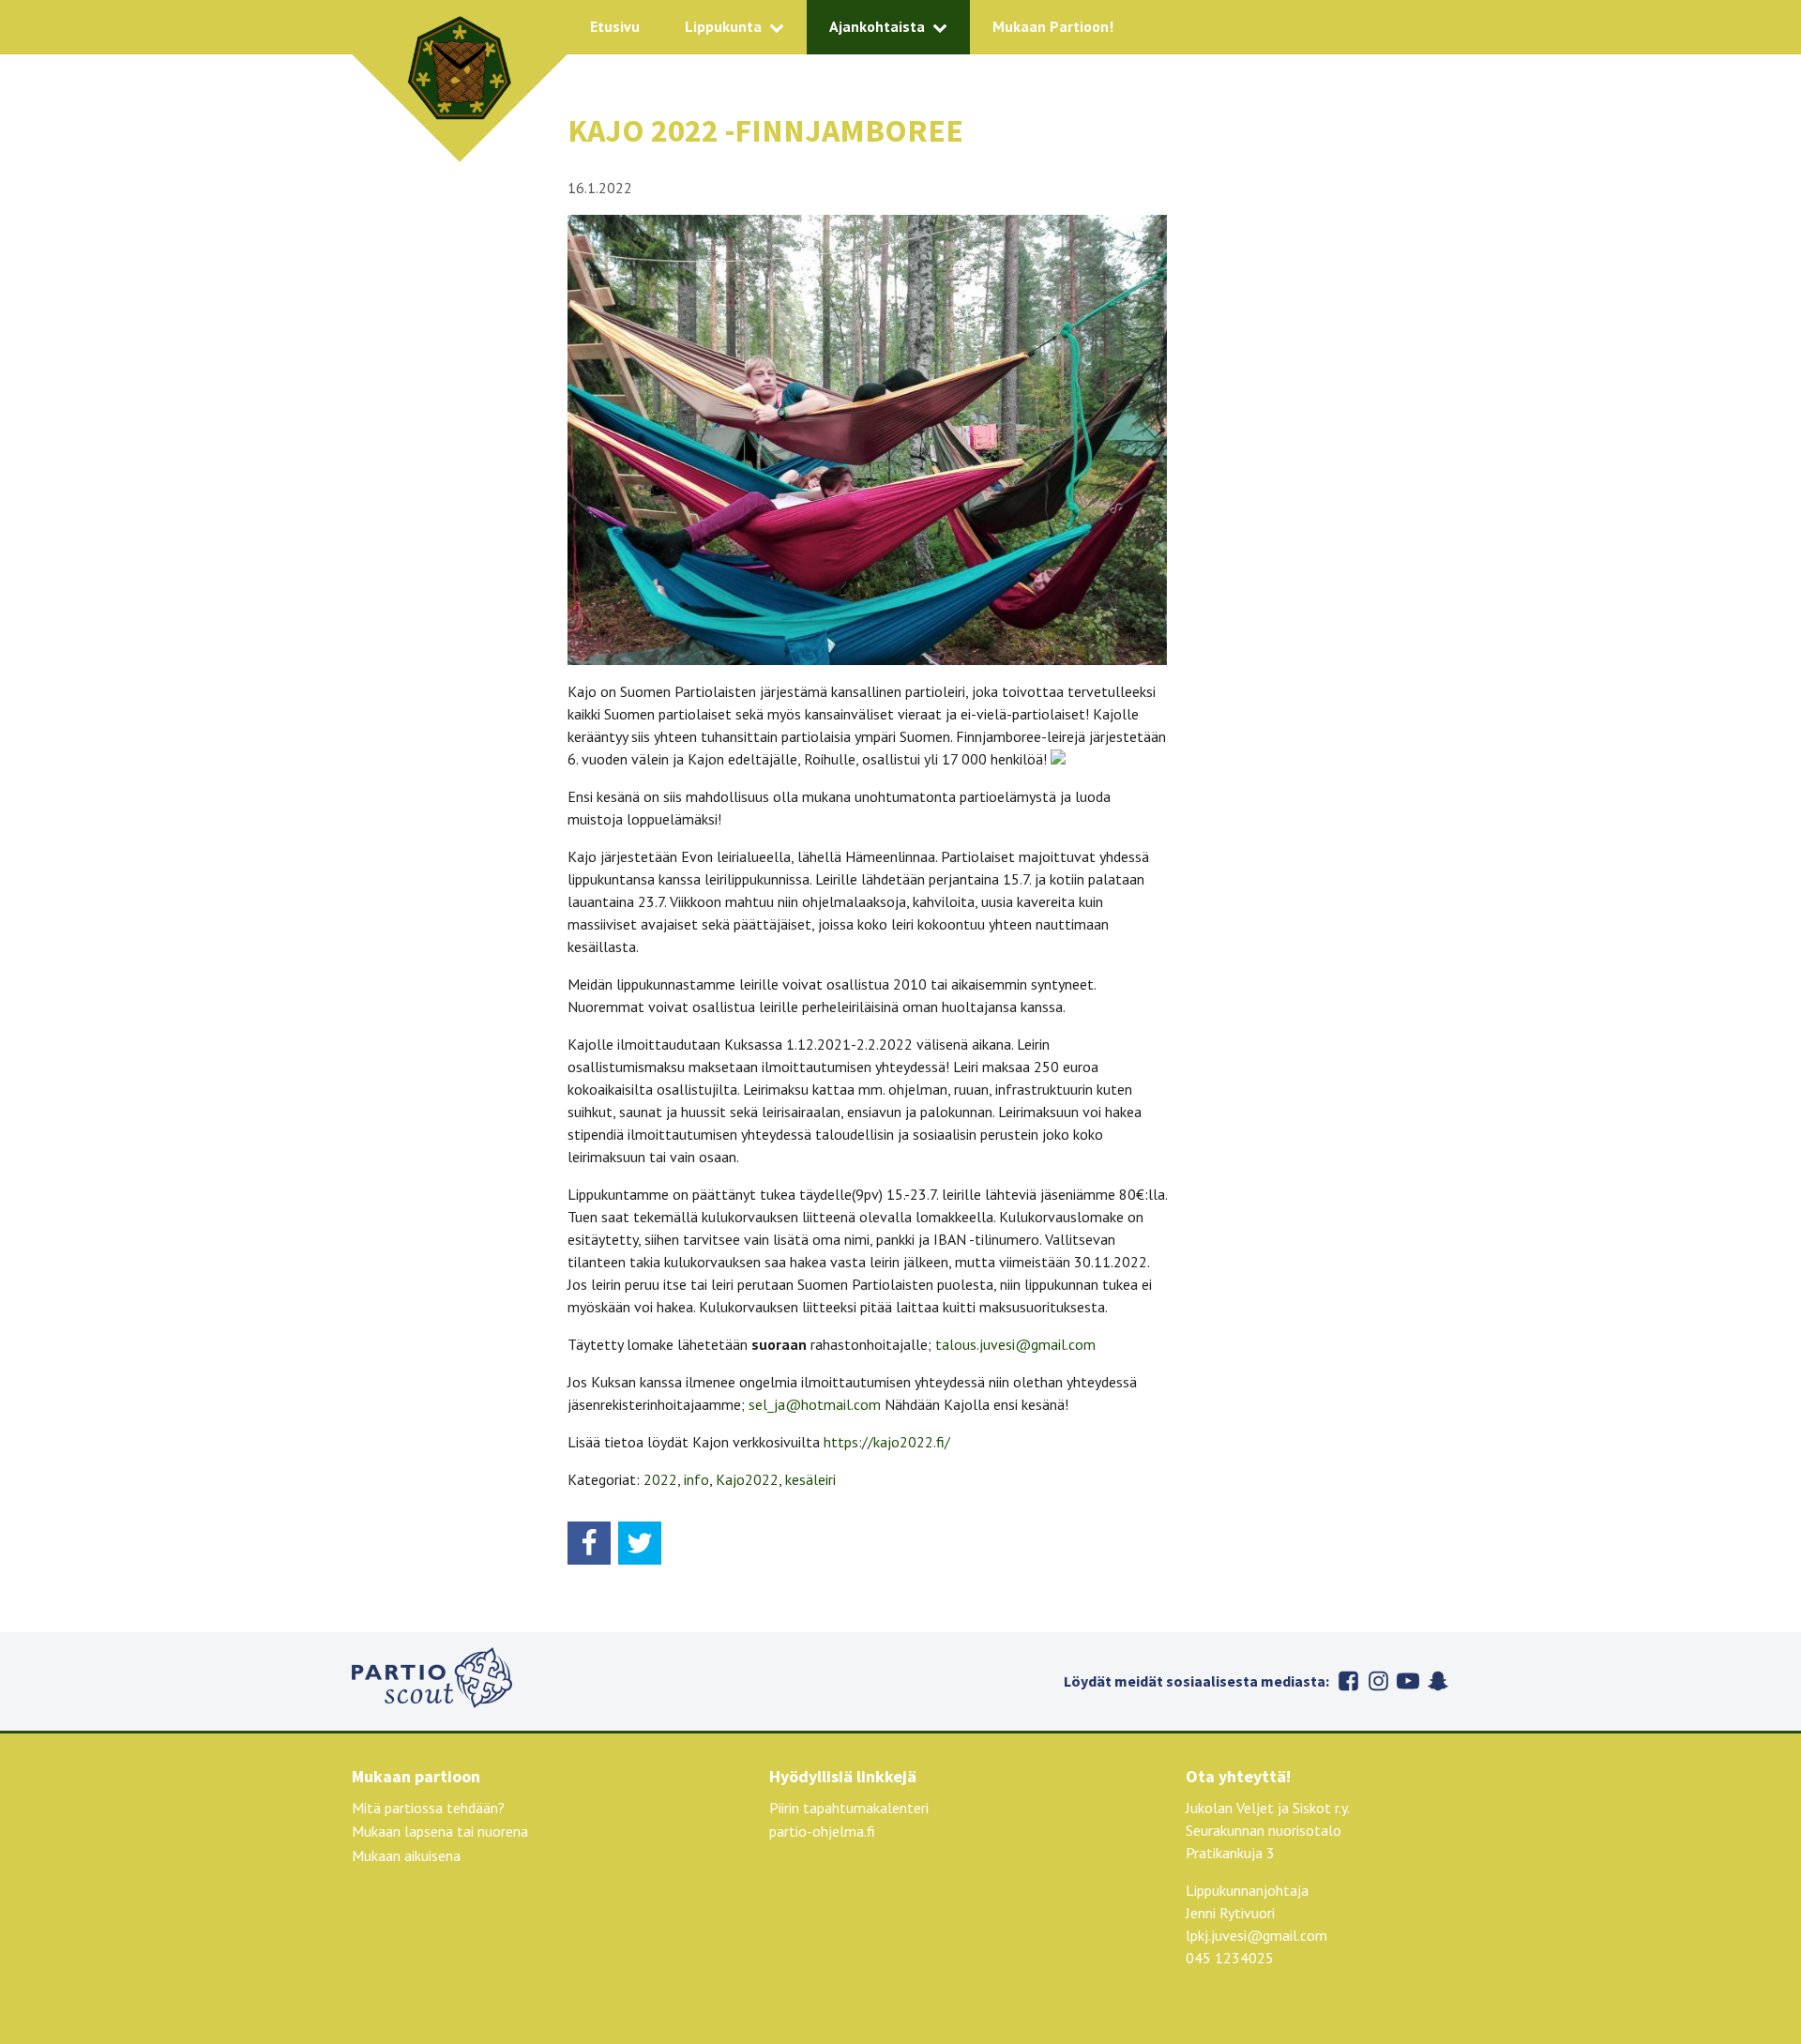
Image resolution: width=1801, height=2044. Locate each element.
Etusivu (615, 26)
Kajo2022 (747, 1479)
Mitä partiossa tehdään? (428, 1808)
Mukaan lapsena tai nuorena (440, 1831)
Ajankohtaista (877, 26)
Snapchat (1438, 1681)
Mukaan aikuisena (406, 1855)
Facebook (1348, 1681)
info (696, 1479)
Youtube (1408, 1681)
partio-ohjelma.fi (822, 1831)
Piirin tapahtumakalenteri (849, 1808)
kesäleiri (810, 1479)
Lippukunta (723, 26)
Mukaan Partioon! (1053, 26)
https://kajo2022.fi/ (885, 1442)
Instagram (1378, 1681)
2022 (660, 1479)
